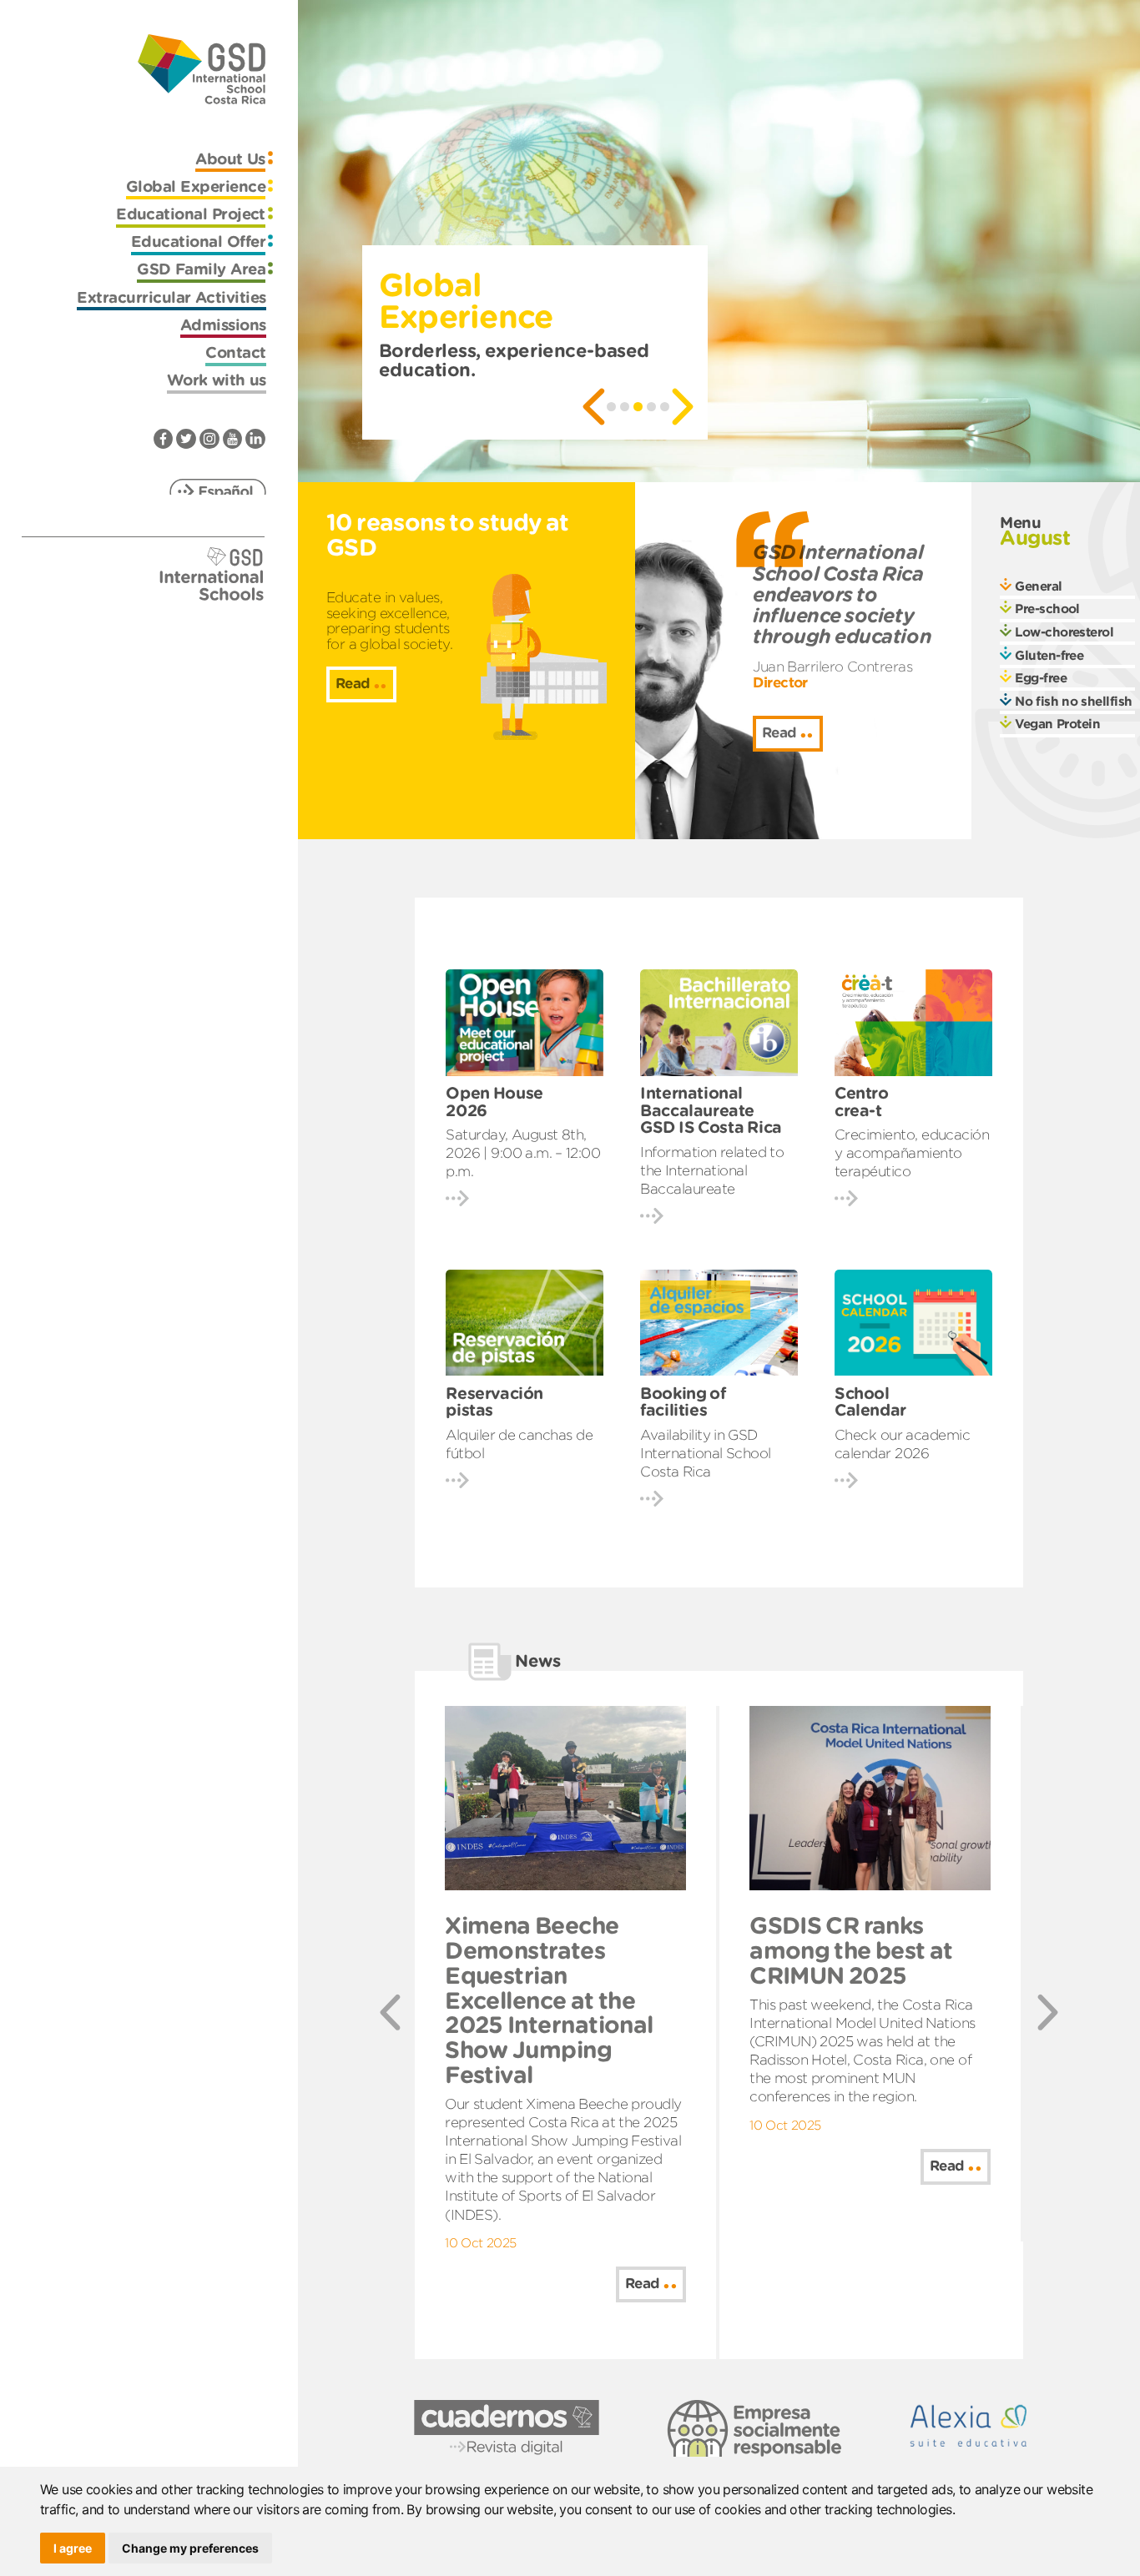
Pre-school (1047, 609)
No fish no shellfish (1074, 701)
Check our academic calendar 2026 (902, 1444)
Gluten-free (1049, 655)
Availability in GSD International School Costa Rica (705, 1453)
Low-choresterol (1064, 632)
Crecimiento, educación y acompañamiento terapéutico (912, 1153)
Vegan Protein (1057, 724)
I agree (73, 2548)
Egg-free (1041, 678)
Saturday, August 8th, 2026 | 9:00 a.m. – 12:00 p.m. (523, 1153)
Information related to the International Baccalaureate (712, 1170)
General (1038, 586)
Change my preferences (190, 2548)
